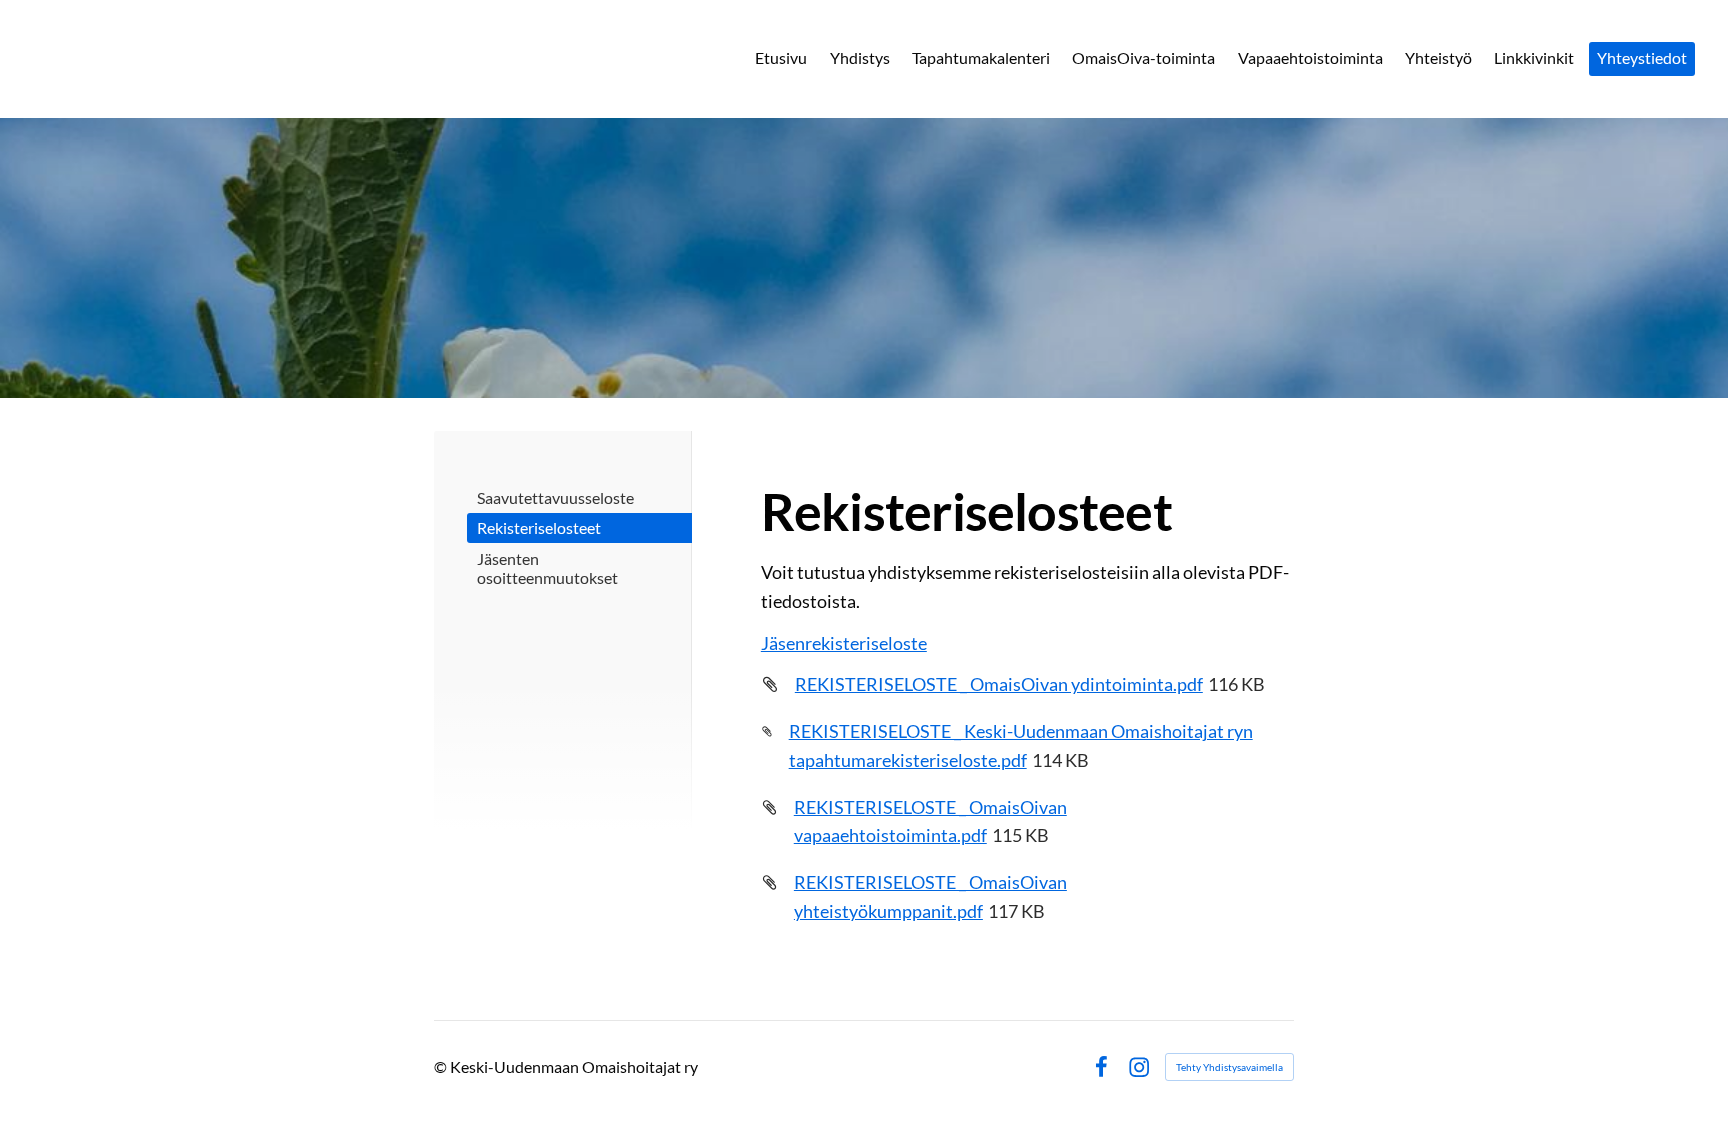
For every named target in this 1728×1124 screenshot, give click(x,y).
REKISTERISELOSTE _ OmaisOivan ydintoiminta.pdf (999, 684)
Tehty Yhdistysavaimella (1229, 1067)
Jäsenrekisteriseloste (844, 643)
